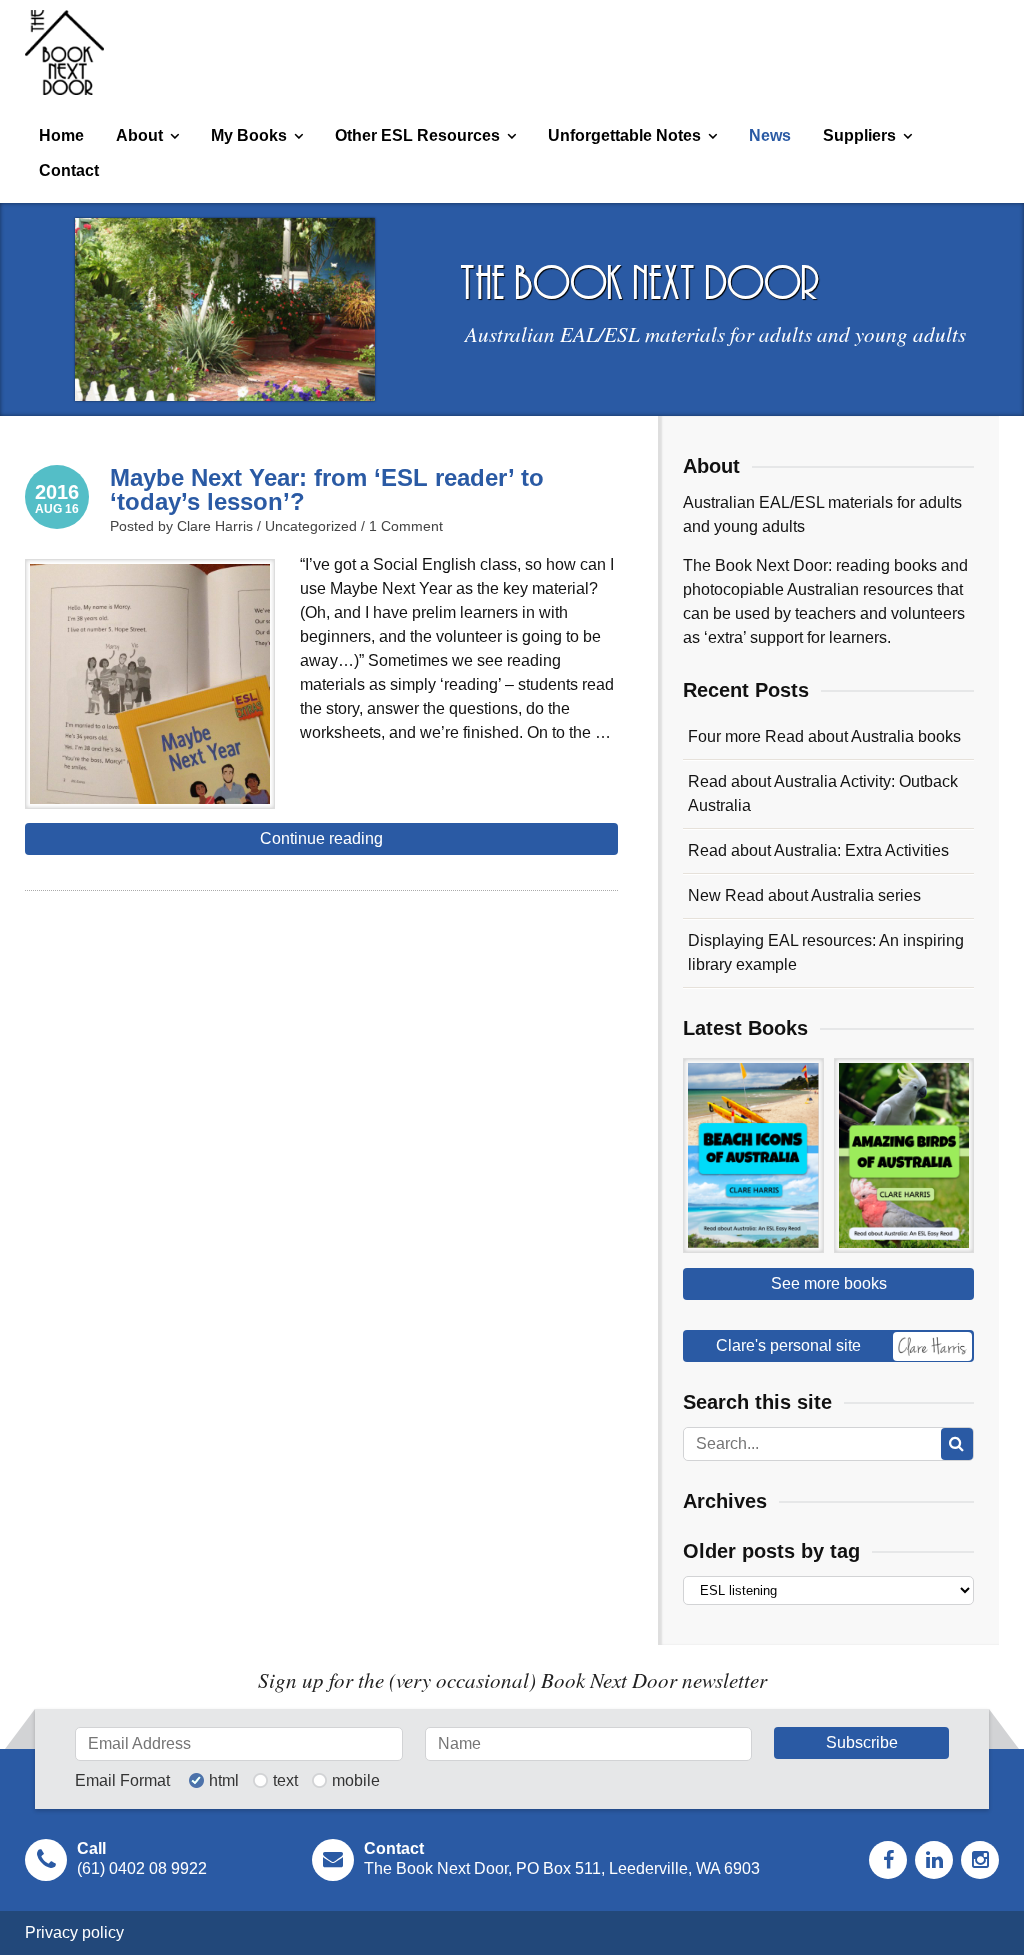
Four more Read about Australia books (824, 736)
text (285, 1781)
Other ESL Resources (417, 135)
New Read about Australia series (804, 895)
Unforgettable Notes (624, 135)
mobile (356, 1781)
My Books (249, 135)
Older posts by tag (771, 1551)
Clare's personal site (788, 1345)
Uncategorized (311, 526)
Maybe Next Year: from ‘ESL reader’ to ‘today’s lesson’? (327, 489)
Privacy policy (74, 1932)
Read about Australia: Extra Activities (818, 850)
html (224, 1781)
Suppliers (859, 135)
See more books (829, 1283)
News (770, 135)
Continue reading (321, 838)
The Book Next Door (64, 52)
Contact (69, 170)
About (139, 135)
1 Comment (406, 526)
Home (61, 135)
